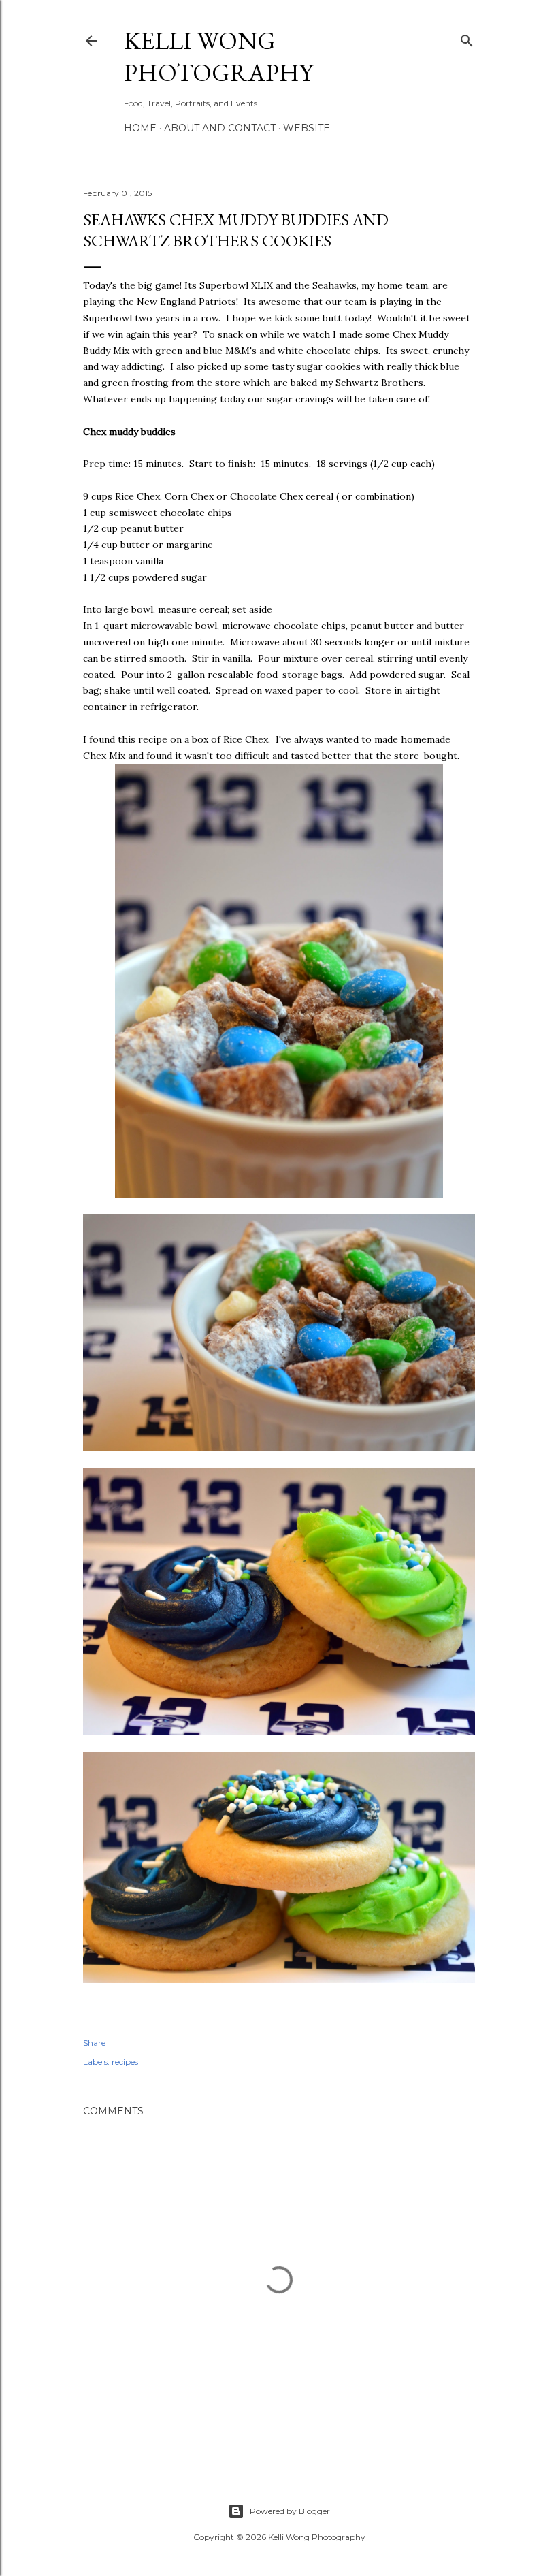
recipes (125, 2062)
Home (140, 128)
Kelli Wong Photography (218, 57)
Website (307, 128)
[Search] (467, 38)
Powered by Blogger (290, 2511)
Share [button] (94, 2043)
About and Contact (220, 128)
